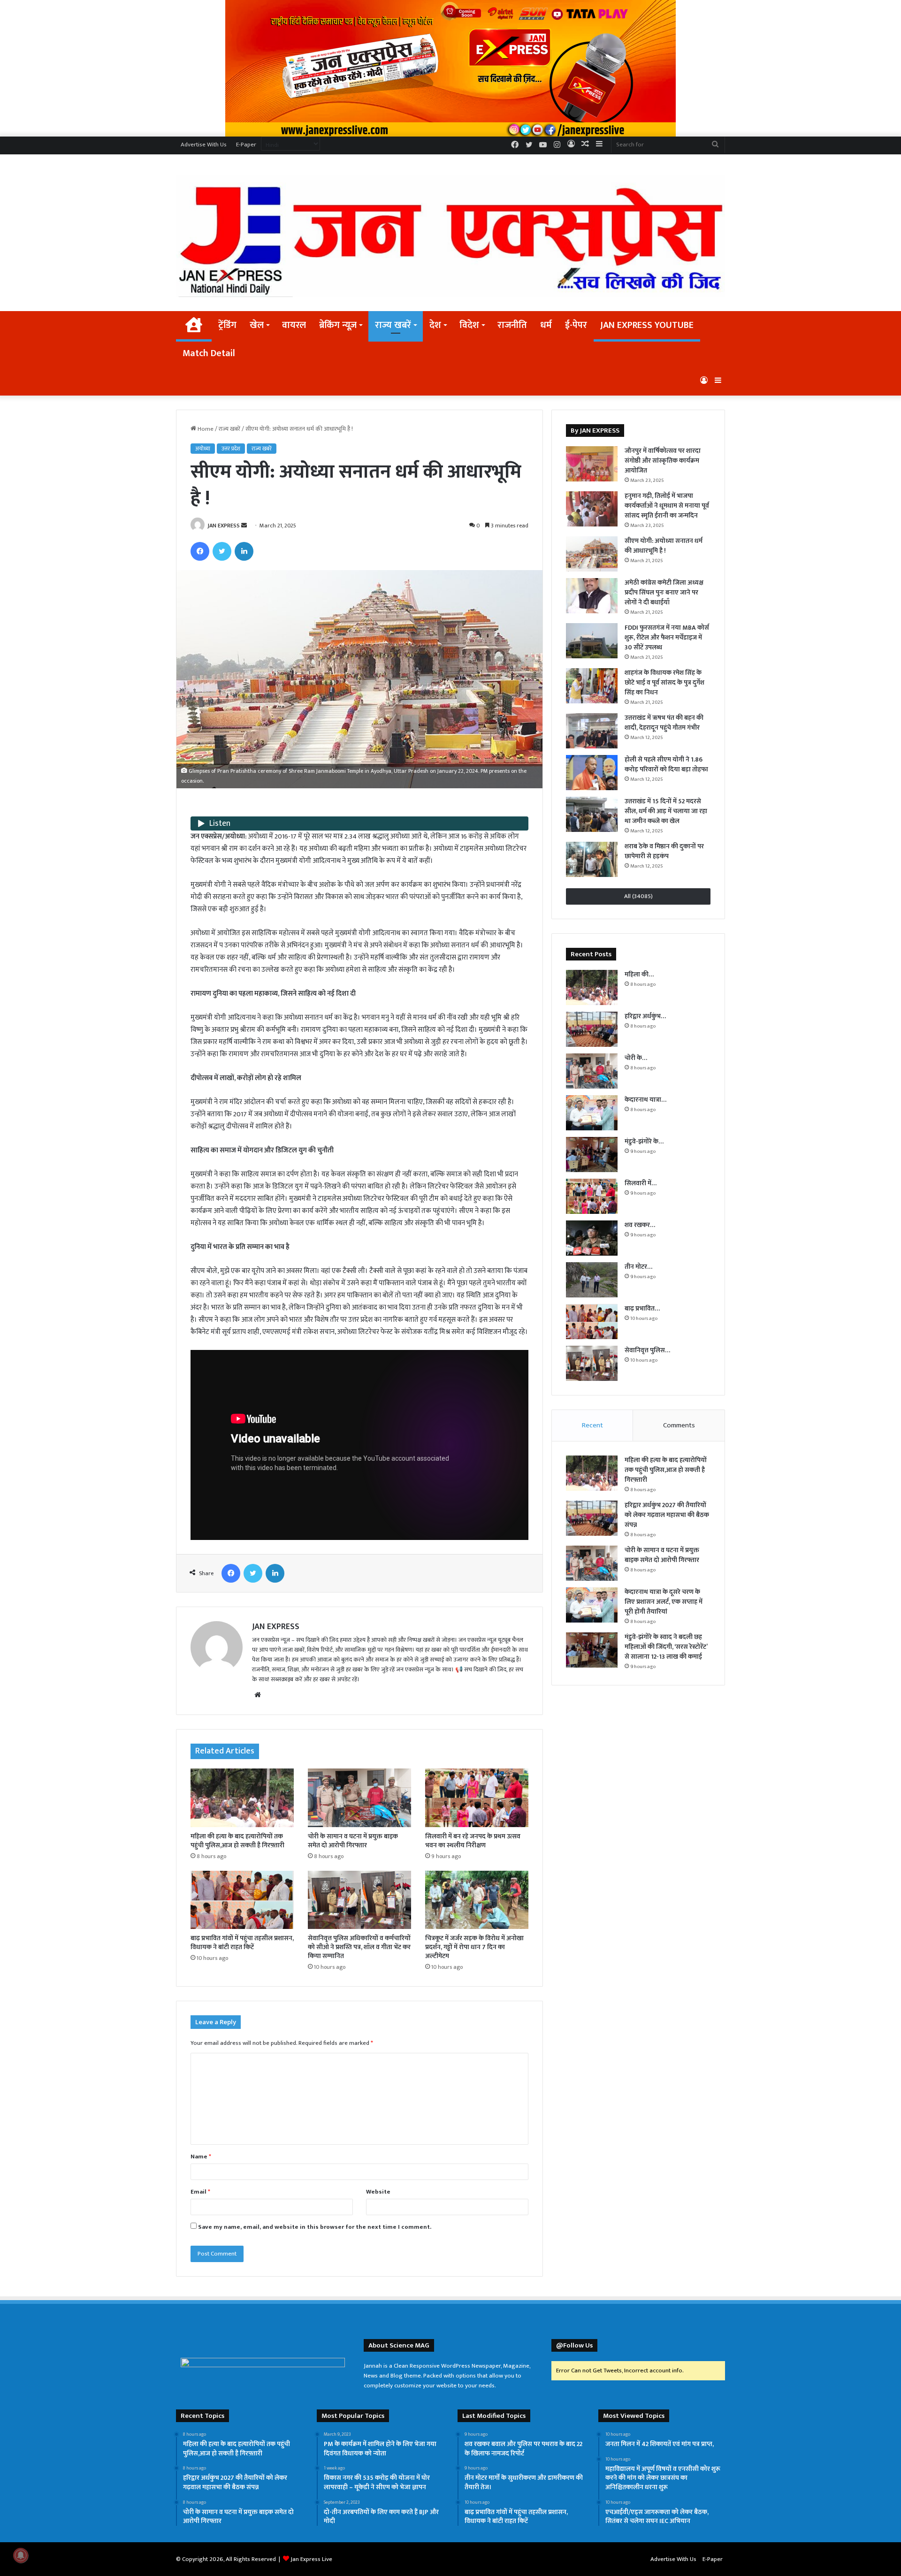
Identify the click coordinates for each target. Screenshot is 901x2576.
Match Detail (209, 353)
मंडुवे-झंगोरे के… (644, 1141)
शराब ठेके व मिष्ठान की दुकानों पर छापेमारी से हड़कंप (664, 851)
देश (435, 325)
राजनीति (512, 325)
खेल (257, 325)
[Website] (258, 1695)
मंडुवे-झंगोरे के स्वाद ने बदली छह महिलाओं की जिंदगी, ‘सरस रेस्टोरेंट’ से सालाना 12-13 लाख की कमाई (666, 1647)
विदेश (469, 325)
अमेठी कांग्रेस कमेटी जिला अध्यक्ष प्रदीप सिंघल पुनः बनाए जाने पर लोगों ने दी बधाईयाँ (664, 592)
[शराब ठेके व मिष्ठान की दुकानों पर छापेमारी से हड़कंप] (592, 859)
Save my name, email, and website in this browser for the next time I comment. (315, 2227)
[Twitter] (222, 551)
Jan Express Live (311, 2559)
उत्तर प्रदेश (231, 449)
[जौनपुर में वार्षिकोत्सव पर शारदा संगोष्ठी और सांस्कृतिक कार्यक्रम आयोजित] (592, 464)
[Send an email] (244, 526)
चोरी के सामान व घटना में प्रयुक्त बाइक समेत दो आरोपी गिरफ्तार (353, 1841)
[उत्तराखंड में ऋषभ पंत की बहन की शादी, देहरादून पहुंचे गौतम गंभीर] (592, 731)
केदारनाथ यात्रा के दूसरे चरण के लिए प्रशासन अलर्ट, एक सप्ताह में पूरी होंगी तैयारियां (664, 1602)
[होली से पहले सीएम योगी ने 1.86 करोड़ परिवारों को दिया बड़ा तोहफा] (592, 773)
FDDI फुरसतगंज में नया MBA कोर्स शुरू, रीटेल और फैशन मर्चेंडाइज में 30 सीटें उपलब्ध (667, 637)
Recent (592, 1425)
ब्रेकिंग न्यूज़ (338, 325)
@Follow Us (574, 2345)
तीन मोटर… (638, 1267)
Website (378, 2192)
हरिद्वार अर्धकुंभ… (645, 1016)
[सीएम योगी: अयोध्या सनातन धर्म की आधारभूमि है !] (592, 554)
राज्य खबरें (393, 325)
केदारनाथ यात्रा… (645, 1100)
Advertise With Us (204, 145)
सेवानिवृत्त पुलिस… (647, 1350)
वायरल (294, 325)
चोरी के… (636, 1058)
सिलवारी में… (641, 1183)
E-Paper (246, 145)
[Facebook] (200, 551)
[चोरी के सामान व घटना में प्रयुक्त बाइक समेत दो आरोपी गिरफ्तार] (359, 1798)
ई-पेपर (576, 325)
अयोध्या (203, 449)
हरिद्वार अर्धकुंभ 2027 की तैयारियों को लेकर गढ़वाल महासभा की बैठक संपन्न (667, 1515)
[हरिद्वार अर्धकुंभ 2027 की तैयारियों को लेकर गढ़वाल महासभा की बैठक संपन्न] (592, 1029)
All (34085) (638, 896)
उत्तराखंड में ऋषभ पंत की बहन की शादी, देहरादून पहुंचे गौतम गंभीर (664, 723)
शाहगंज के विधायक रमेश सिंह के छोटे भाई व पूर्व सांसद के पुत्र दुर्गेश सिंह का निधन (664, 682)
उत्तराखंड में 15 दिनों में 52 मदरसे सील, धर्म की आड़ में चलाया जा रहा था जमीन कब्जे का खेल (666, 811)
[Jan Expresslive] (450, 236)
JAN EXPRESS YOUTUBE (647, 325)
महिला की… (639, 974)
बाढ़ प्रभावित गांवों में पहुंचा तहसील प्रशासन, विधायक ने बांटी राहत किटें (242, 1943)
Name (201, 2157)
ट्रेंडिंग (227, 325)
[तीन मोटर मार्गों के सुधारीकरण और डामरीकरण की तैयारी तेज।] (592, 1280)
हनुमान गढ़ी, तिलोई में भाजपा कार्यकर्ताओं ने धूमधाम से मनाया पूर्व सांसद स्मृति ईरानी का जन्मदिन (667, 506)
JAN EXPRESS (224, 526)
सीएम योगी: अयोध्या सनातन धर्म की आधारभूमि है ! (664, 546)
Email (200, 2192)
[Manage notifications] (21, 2555)
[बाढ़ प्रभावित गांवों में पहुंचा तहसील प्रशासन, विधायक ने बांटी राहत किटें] (242, 1900)
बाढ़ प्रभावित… (642, 1308)
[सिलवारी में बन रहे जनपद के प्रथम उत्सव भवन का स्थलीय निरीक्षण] (477, 1798)
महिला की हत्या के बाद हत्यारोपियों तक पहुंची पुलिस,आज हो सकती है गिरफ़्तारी (237, 1841)
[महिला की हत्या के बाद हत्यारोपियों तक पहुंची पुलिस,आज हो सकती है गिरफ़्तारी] (242, 1798)
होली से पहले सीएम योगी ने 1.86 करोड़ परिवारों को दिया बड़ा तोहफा (666, 764)
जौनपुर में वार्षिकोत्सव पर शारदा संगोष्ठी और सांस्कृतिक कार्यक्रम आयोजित (663, 461)
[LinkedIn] (244, 551)
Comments (679, 1425)
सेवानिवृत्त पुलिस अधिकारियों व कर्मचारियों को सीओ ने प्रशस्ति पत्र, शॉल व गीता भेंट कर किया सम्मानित (359, 1947)
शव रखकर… (640, 1225)
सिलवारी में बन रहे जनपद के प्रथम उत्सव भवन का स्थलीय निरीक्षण (473, 1841)
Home (205, 429)
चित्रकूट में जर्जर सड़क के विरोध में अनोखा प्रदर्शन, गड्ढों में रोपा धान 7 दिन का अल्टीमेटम (474, 1947)
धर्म (546, 325)
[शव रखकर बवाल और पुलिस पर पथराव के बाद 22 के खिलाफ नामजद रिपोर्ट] (592, 1238)
